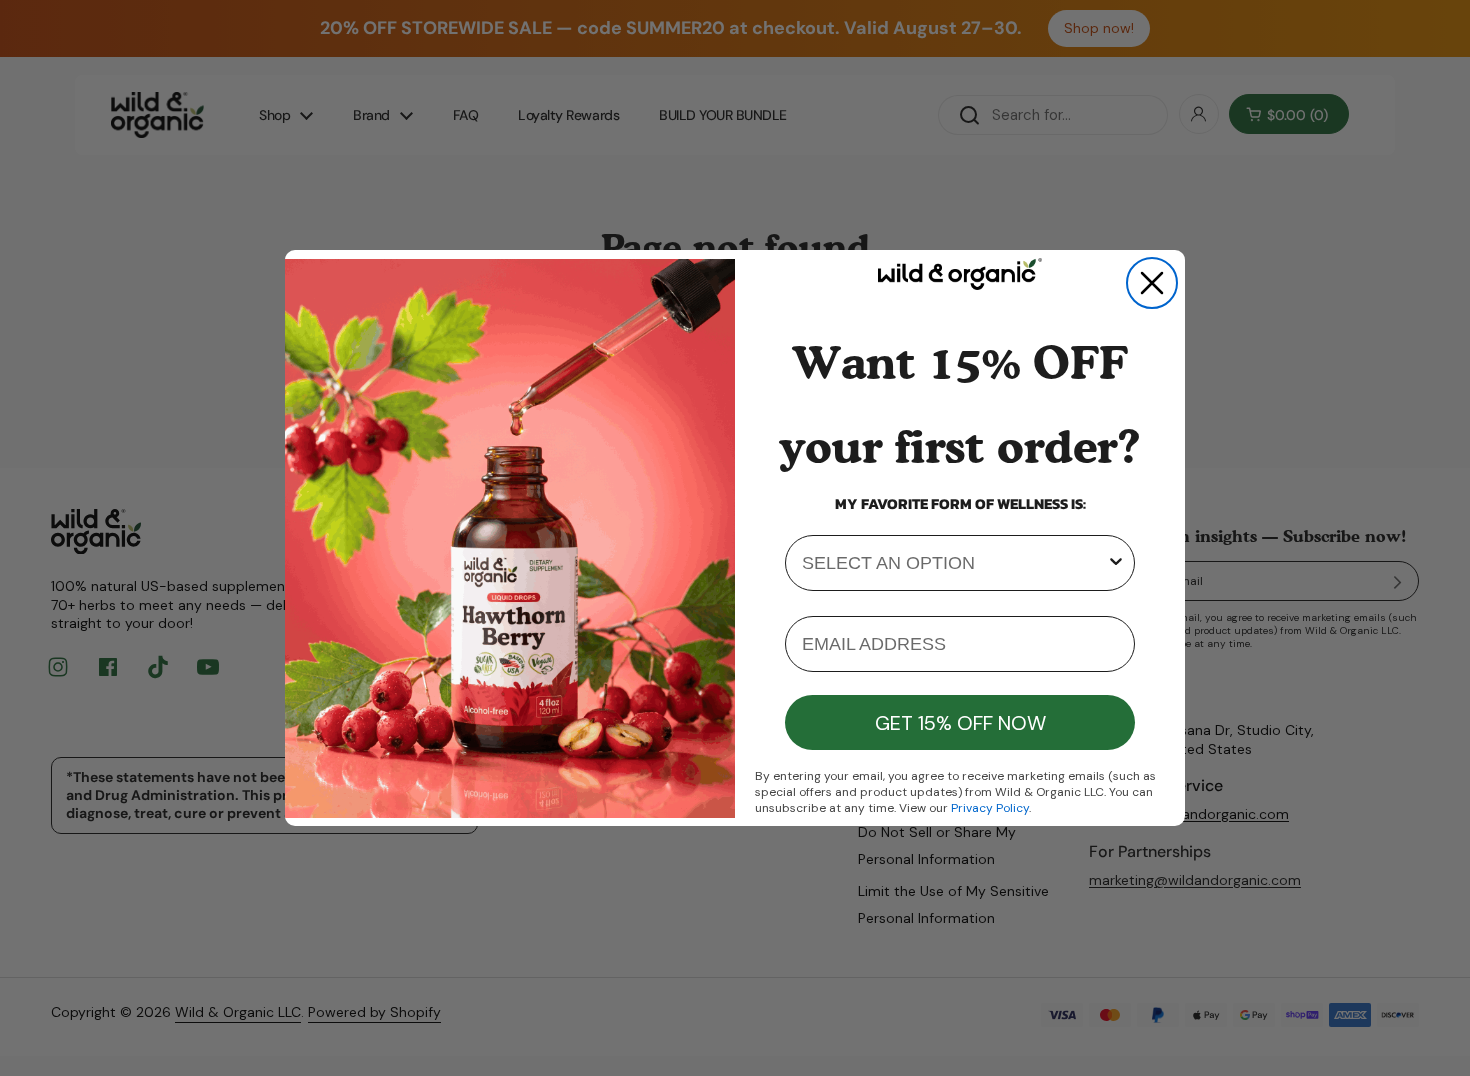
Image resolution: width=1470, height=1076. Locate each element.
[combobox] (954, 563)
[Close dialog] (1152, 283)
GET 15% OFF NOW (960, 723)
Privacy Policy (990, 808)
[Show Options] (1116, 563)
